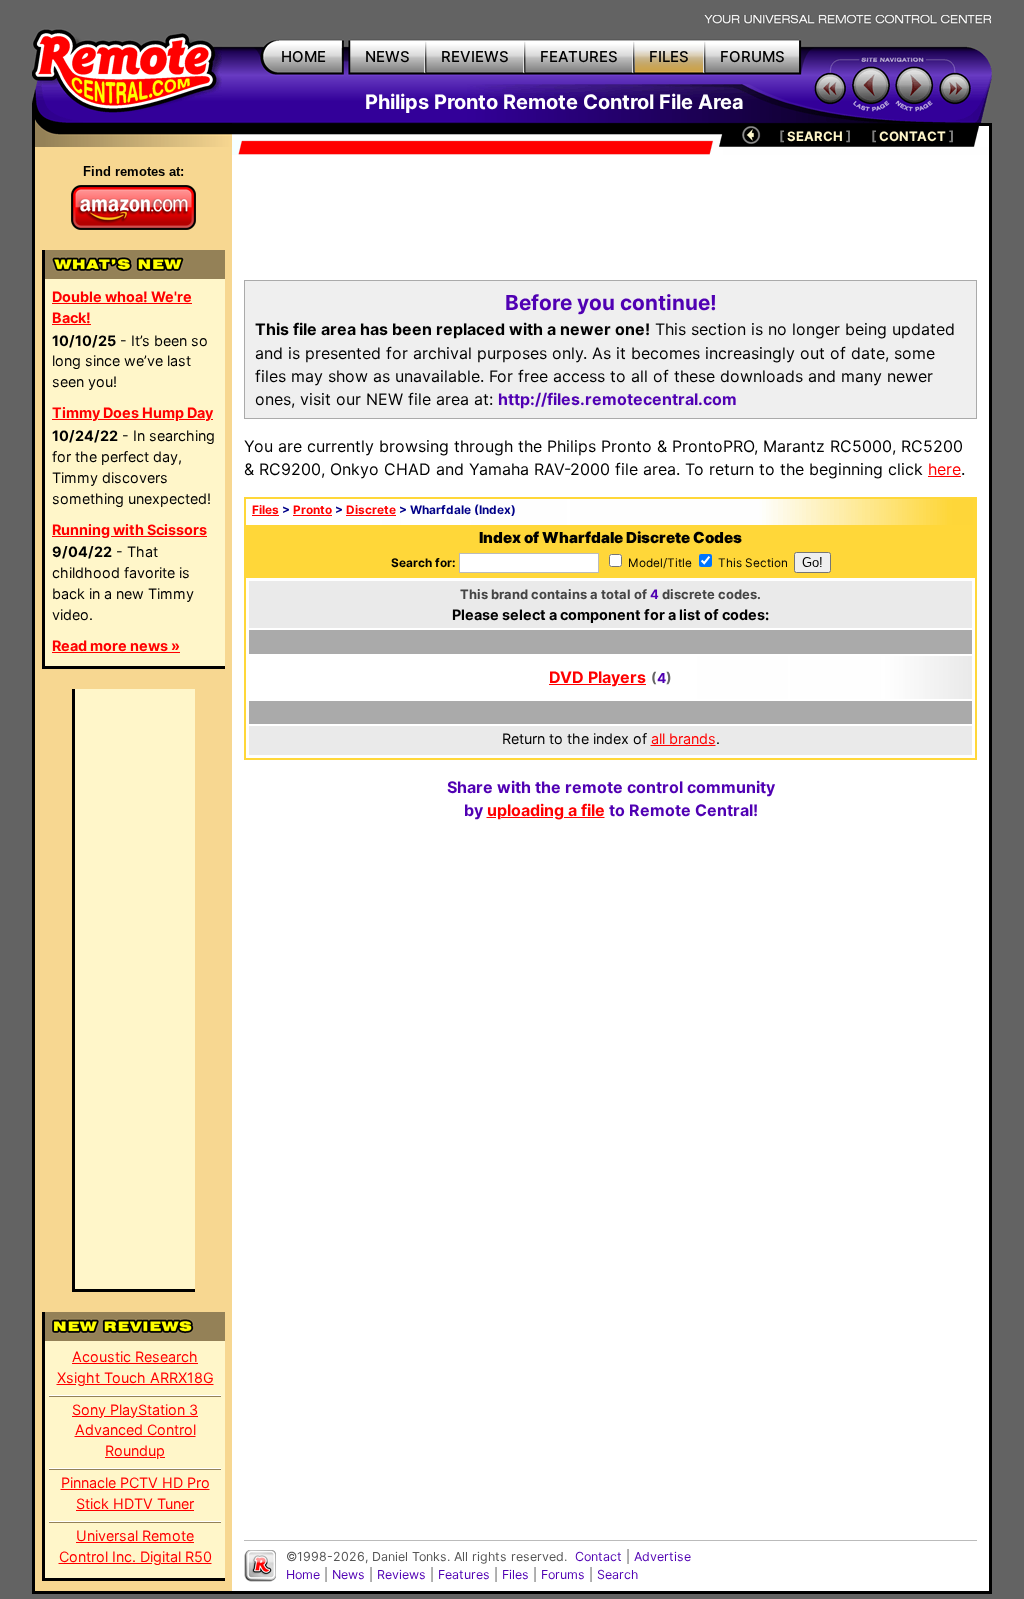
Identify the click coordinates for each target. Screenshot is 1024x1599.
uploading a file (546, 810)
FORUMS (752, 56)
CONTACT (912, 136)
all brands (683, 738)
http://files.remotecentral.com (617, 399)
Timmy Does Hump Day (132, 412)
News (348, 1574)
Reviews (401, 1574)
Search (617, 1574)
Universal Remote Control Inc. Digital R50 (135, 1546)
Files (265, 510)
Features (464, 1574)
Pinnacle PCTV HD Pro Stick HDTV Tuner (135, 1493)
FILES (669, 56)
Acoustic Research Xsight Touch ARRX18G (135, 1367)
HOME (303, 56)
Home (303, 1574)
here (944, 469)
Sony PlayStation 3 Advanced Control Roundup (135, 1430)
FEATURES (579, 56)
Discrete (371, 510)
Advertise (662, 1556)
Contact (598, 1556)
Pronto (312, 510)
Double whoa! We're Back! (122, 307)
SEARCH (815, 136)
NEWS (387, 56)
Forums (563, 1574)
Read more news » (116, 645)
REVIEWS (475, 56)
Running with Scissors (129, 529)
